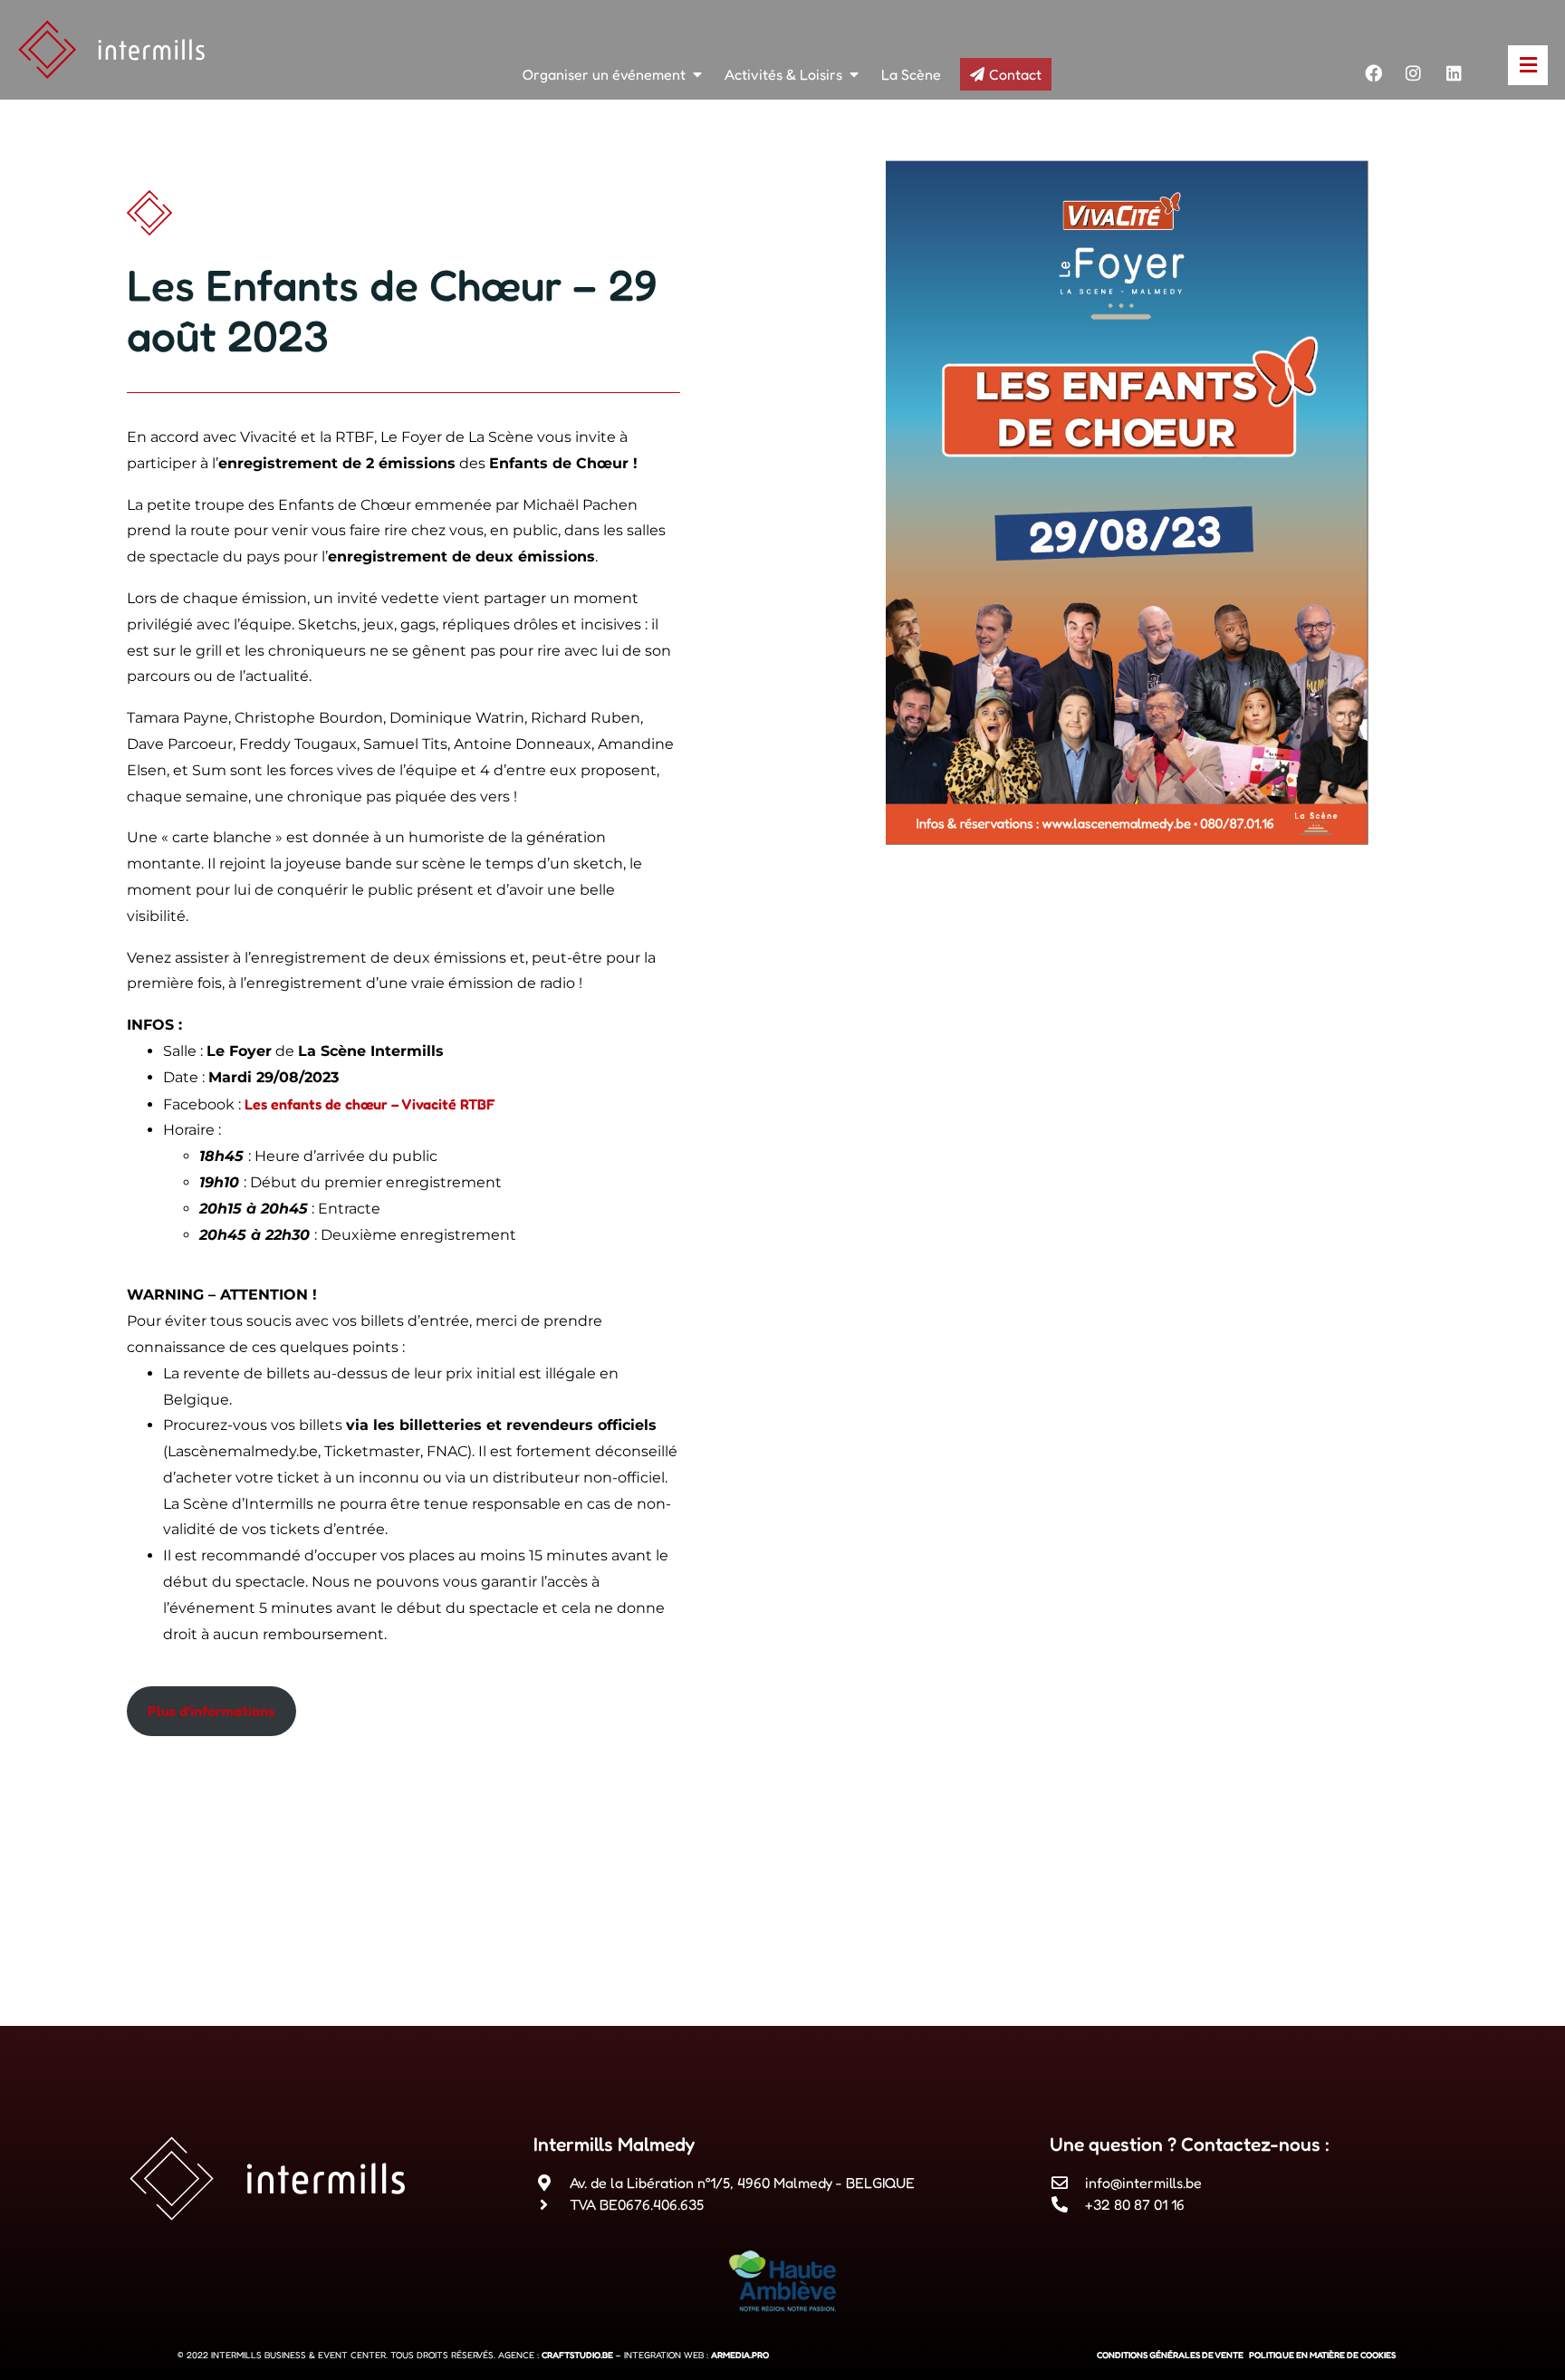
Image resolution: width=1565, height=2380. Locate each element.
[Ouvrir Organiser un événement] (697, 74)
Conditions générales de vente (1170, 2355)
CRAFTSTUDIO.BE (577, 2355)
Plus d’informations (211, 1711)
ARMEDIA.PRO (740, 2355)
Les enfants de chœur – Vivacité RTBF (370, 1104)
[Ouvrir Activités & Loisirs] (854, 74)
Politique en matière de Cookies (1322, 2355)
